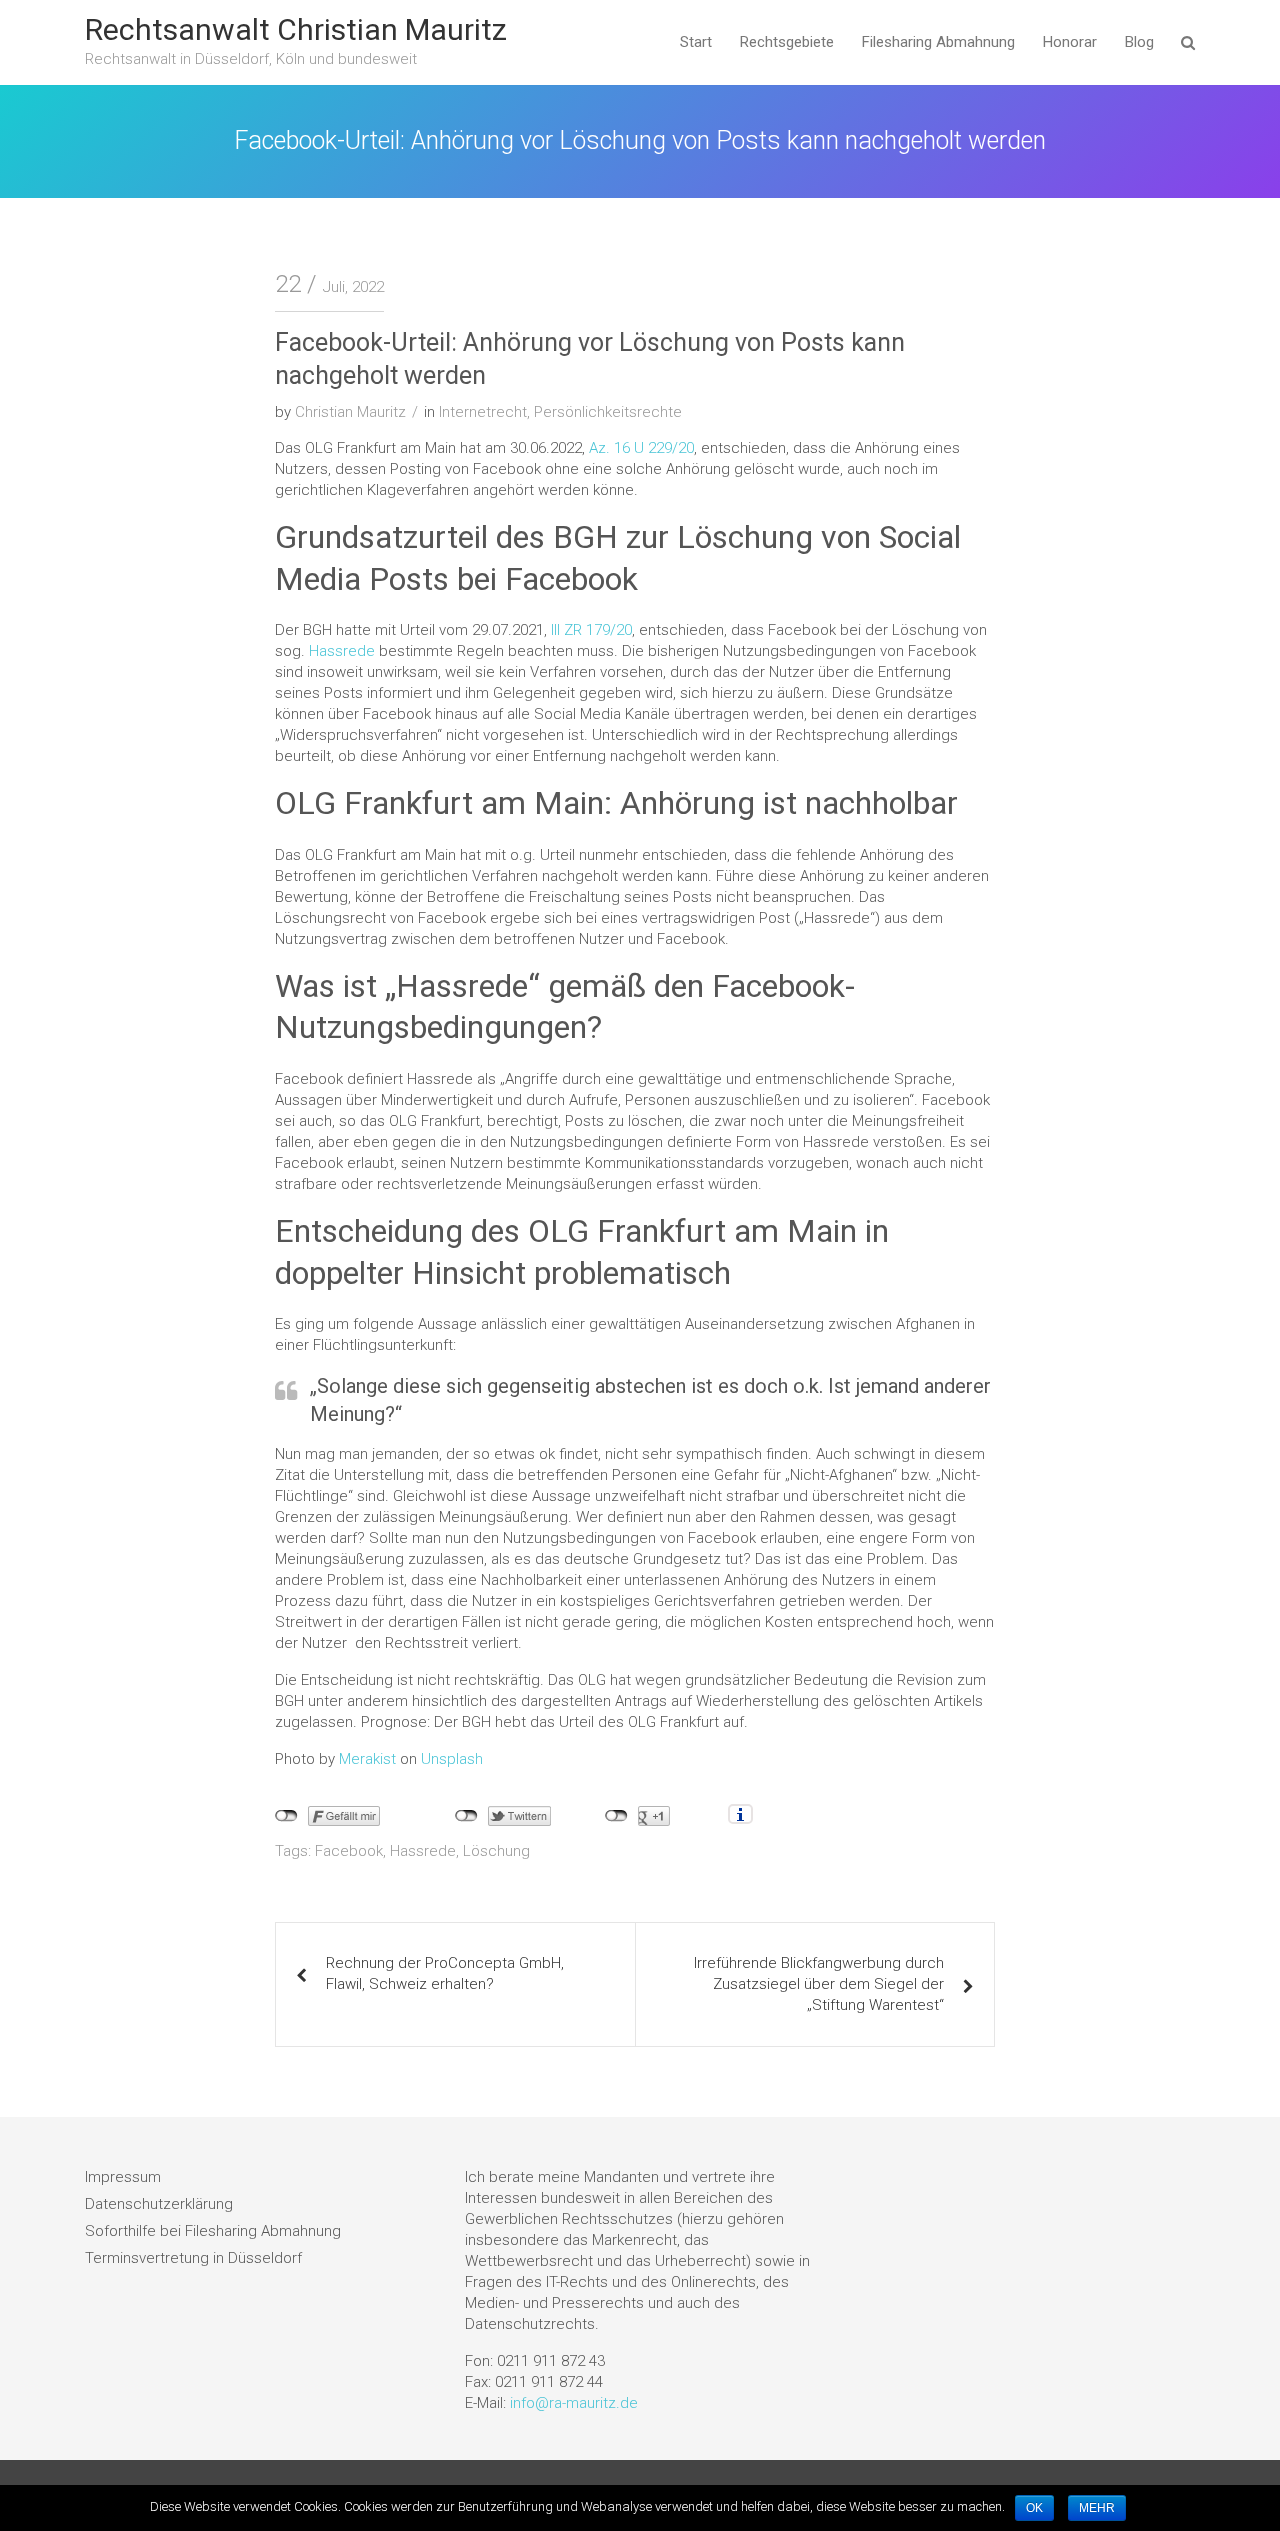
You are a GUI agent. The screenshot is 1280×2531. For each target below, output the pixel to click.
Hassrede (342, 651)
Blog (1139, 42)
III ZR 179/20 (591, 630)
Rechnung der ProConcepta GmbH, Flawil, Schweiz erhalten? (445, 1973)
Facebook (349, 1851)
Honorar (1070, 42)
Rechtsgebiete (787, 42)
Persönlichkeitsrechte (608, 412)
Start (696, 42)
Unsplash (452, 1759)
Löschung (496, 1851)
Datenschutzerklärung (159, 2204)
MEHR (1097, 2508)
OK (1034, 2508)
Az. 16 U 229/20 (641, 448)
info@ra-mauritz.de (574, 2403)
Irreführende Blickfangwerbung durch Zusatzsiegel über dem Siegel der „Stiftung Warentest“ (819, 1984)
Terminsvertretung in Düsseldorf (193, 2258)
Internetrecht (483, 412)
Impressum (123, 2177)
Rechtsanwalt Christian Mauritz (296, 29)
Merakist (367, 1759)
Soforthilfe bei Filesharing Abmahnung (213, 2231)
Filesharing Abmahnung (938, 42)
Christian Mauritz (350, 412)
